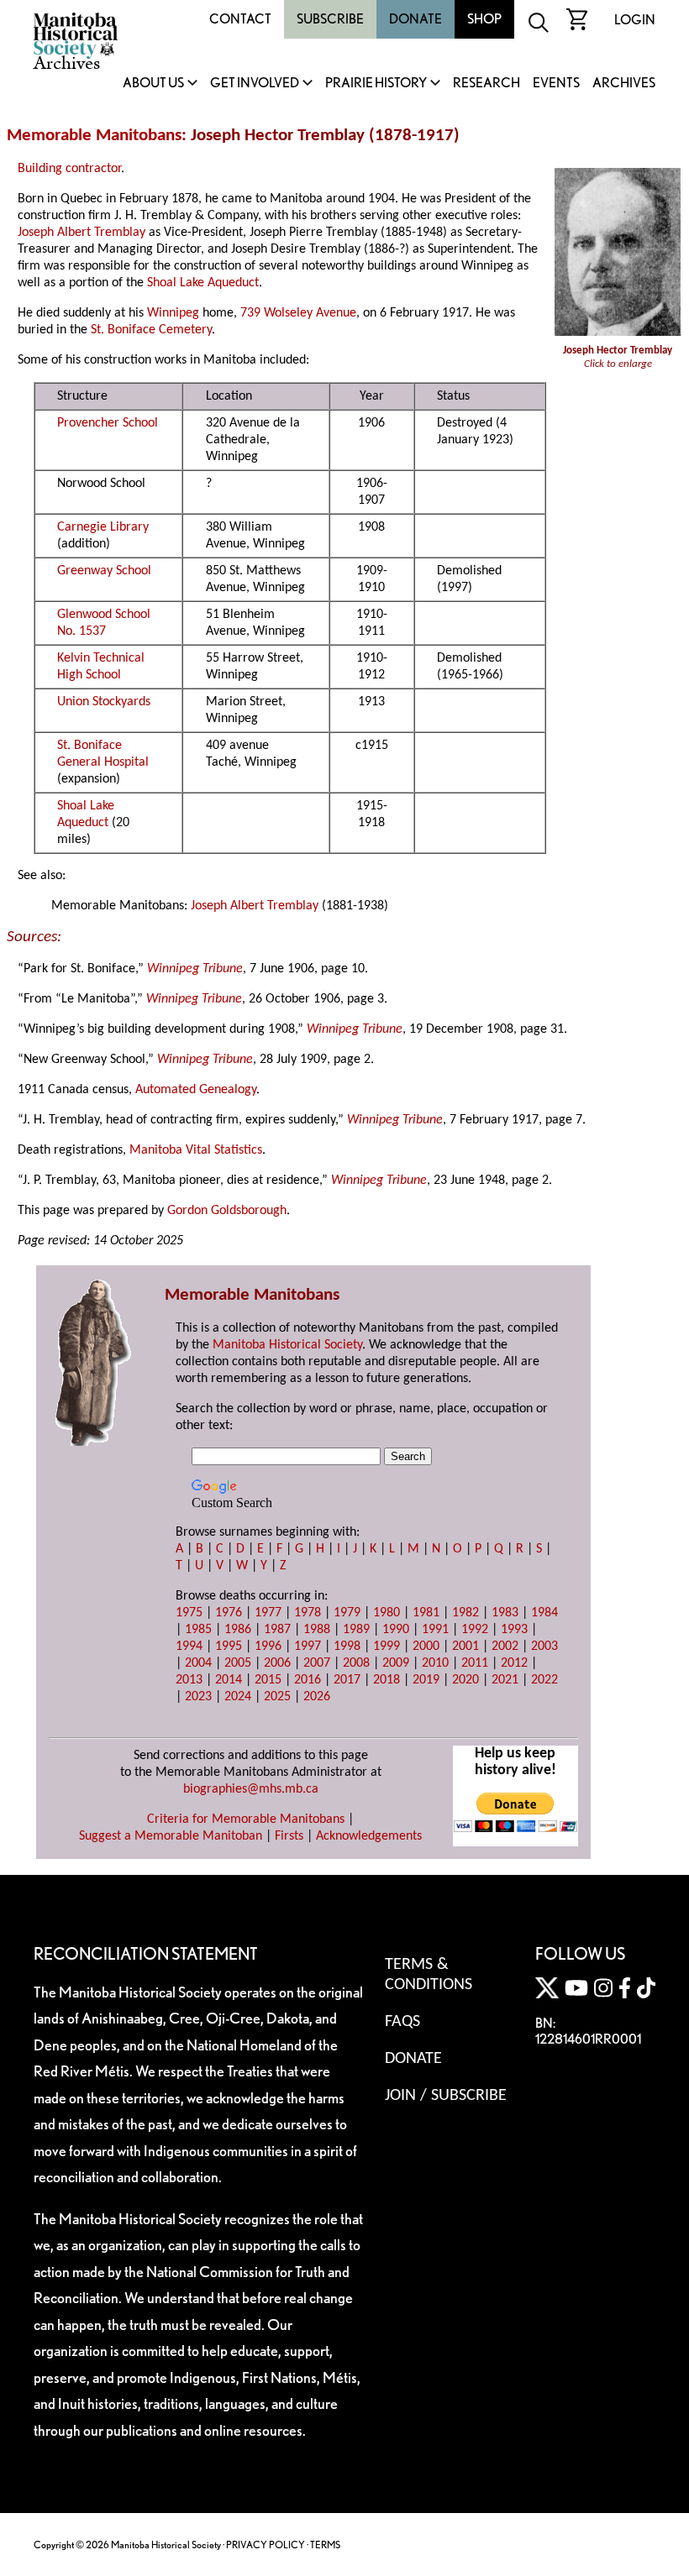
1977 (268, 1613)
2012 (514, 1663)
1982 (465, 1613)
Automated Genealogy (196, 1090)
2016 (308, 1680)
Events (556, 84)
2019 (426, 1680)
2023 (198, 1697)
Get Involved (255, 84)
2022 (544, 1680)
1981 (426, 1613)
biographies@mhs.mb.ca (251, 1789)
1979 (347, 1613)
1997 (308, 1647)
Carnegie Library (103, 527)
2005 (238, 1663)
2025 (277, 1697)
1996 (268, 1647)
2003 (544, 1647)
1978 (308, 1613)
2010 (435, 1663)
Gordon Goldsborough (227, 1211)
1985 (198, 1630)
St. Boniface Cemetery (151, 330)
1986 (238, 1630)
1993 (514, 1630)
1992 (475, 1630)
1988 (317, 1630)
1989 (356, 1630)
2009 (396, 1663)
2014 (229, 1680)
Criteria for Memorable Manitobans (246, 1819)
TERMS (325, 2545)
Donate (416, 19)
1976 (229, 1613)
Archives (624, 84)
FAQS (402, 2022)
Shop (484, 19)
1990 (396, 1630)
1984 (544, 1613)
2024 (238, 1697)
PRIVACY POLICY (266, 2545)
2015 (268, 1680)
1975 (189, 1613)
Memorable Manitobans (94, 136)
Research (487, 84)
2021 (505, 1680)
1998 (347, 1647)
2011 (475, 1663)
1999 (387, 1647)
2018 (387, 1680)
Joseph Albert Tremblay (82, 233)
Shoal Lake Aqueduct (203, 283)
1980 (387, 1613)
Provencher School (108, 423)
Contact (240, 19)
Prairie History (376, 84)
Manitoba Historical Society (287, 1345)
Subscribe (330, 19)
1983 (505, 1613)
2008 (356, 1663)
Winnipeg (173, 313)
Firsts (289, 1836)
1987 (277, 1630)
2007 (317, 1663)
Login (635, 20)
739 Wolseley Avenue (298, 313)
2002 (505, 1647)
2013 (189, 1680)
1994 (189, 1647)
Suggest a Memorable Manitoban (171, 1836)
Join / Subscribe (446, 2096)
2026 (317, 1697)
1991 (435, 1630)
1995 (229, 1647)
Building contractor (69, 169)
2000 (426, 1647)
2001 (465, 1647)
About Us (153, 84)
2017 (347, 1680)
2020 (465, 1680)
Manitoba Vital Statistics (196, 1150)
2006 (277, 1663)
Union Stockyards (104, 702)
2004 (198, 1663)
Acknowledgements (369, 1836)
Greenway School (104, 571)
